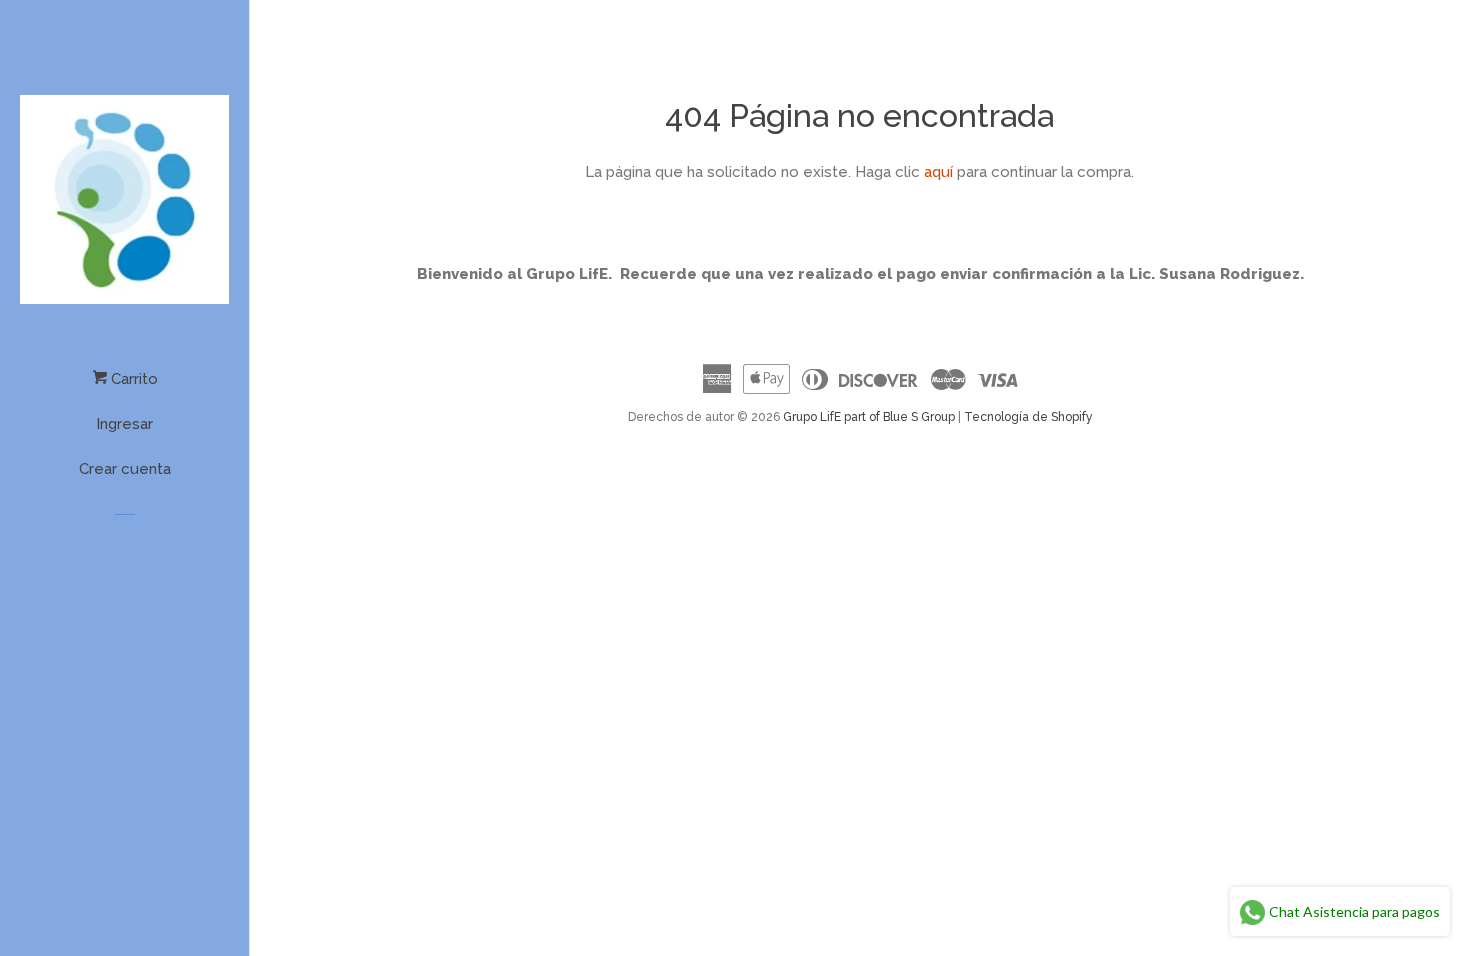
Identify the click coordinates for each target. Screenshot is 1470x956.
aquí (938, 172)
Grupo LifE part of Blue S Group (869, 417)
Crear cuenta (125, 469)
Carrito (132, 379)
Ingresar (124, 424)
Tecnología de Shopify (1028, 417)
